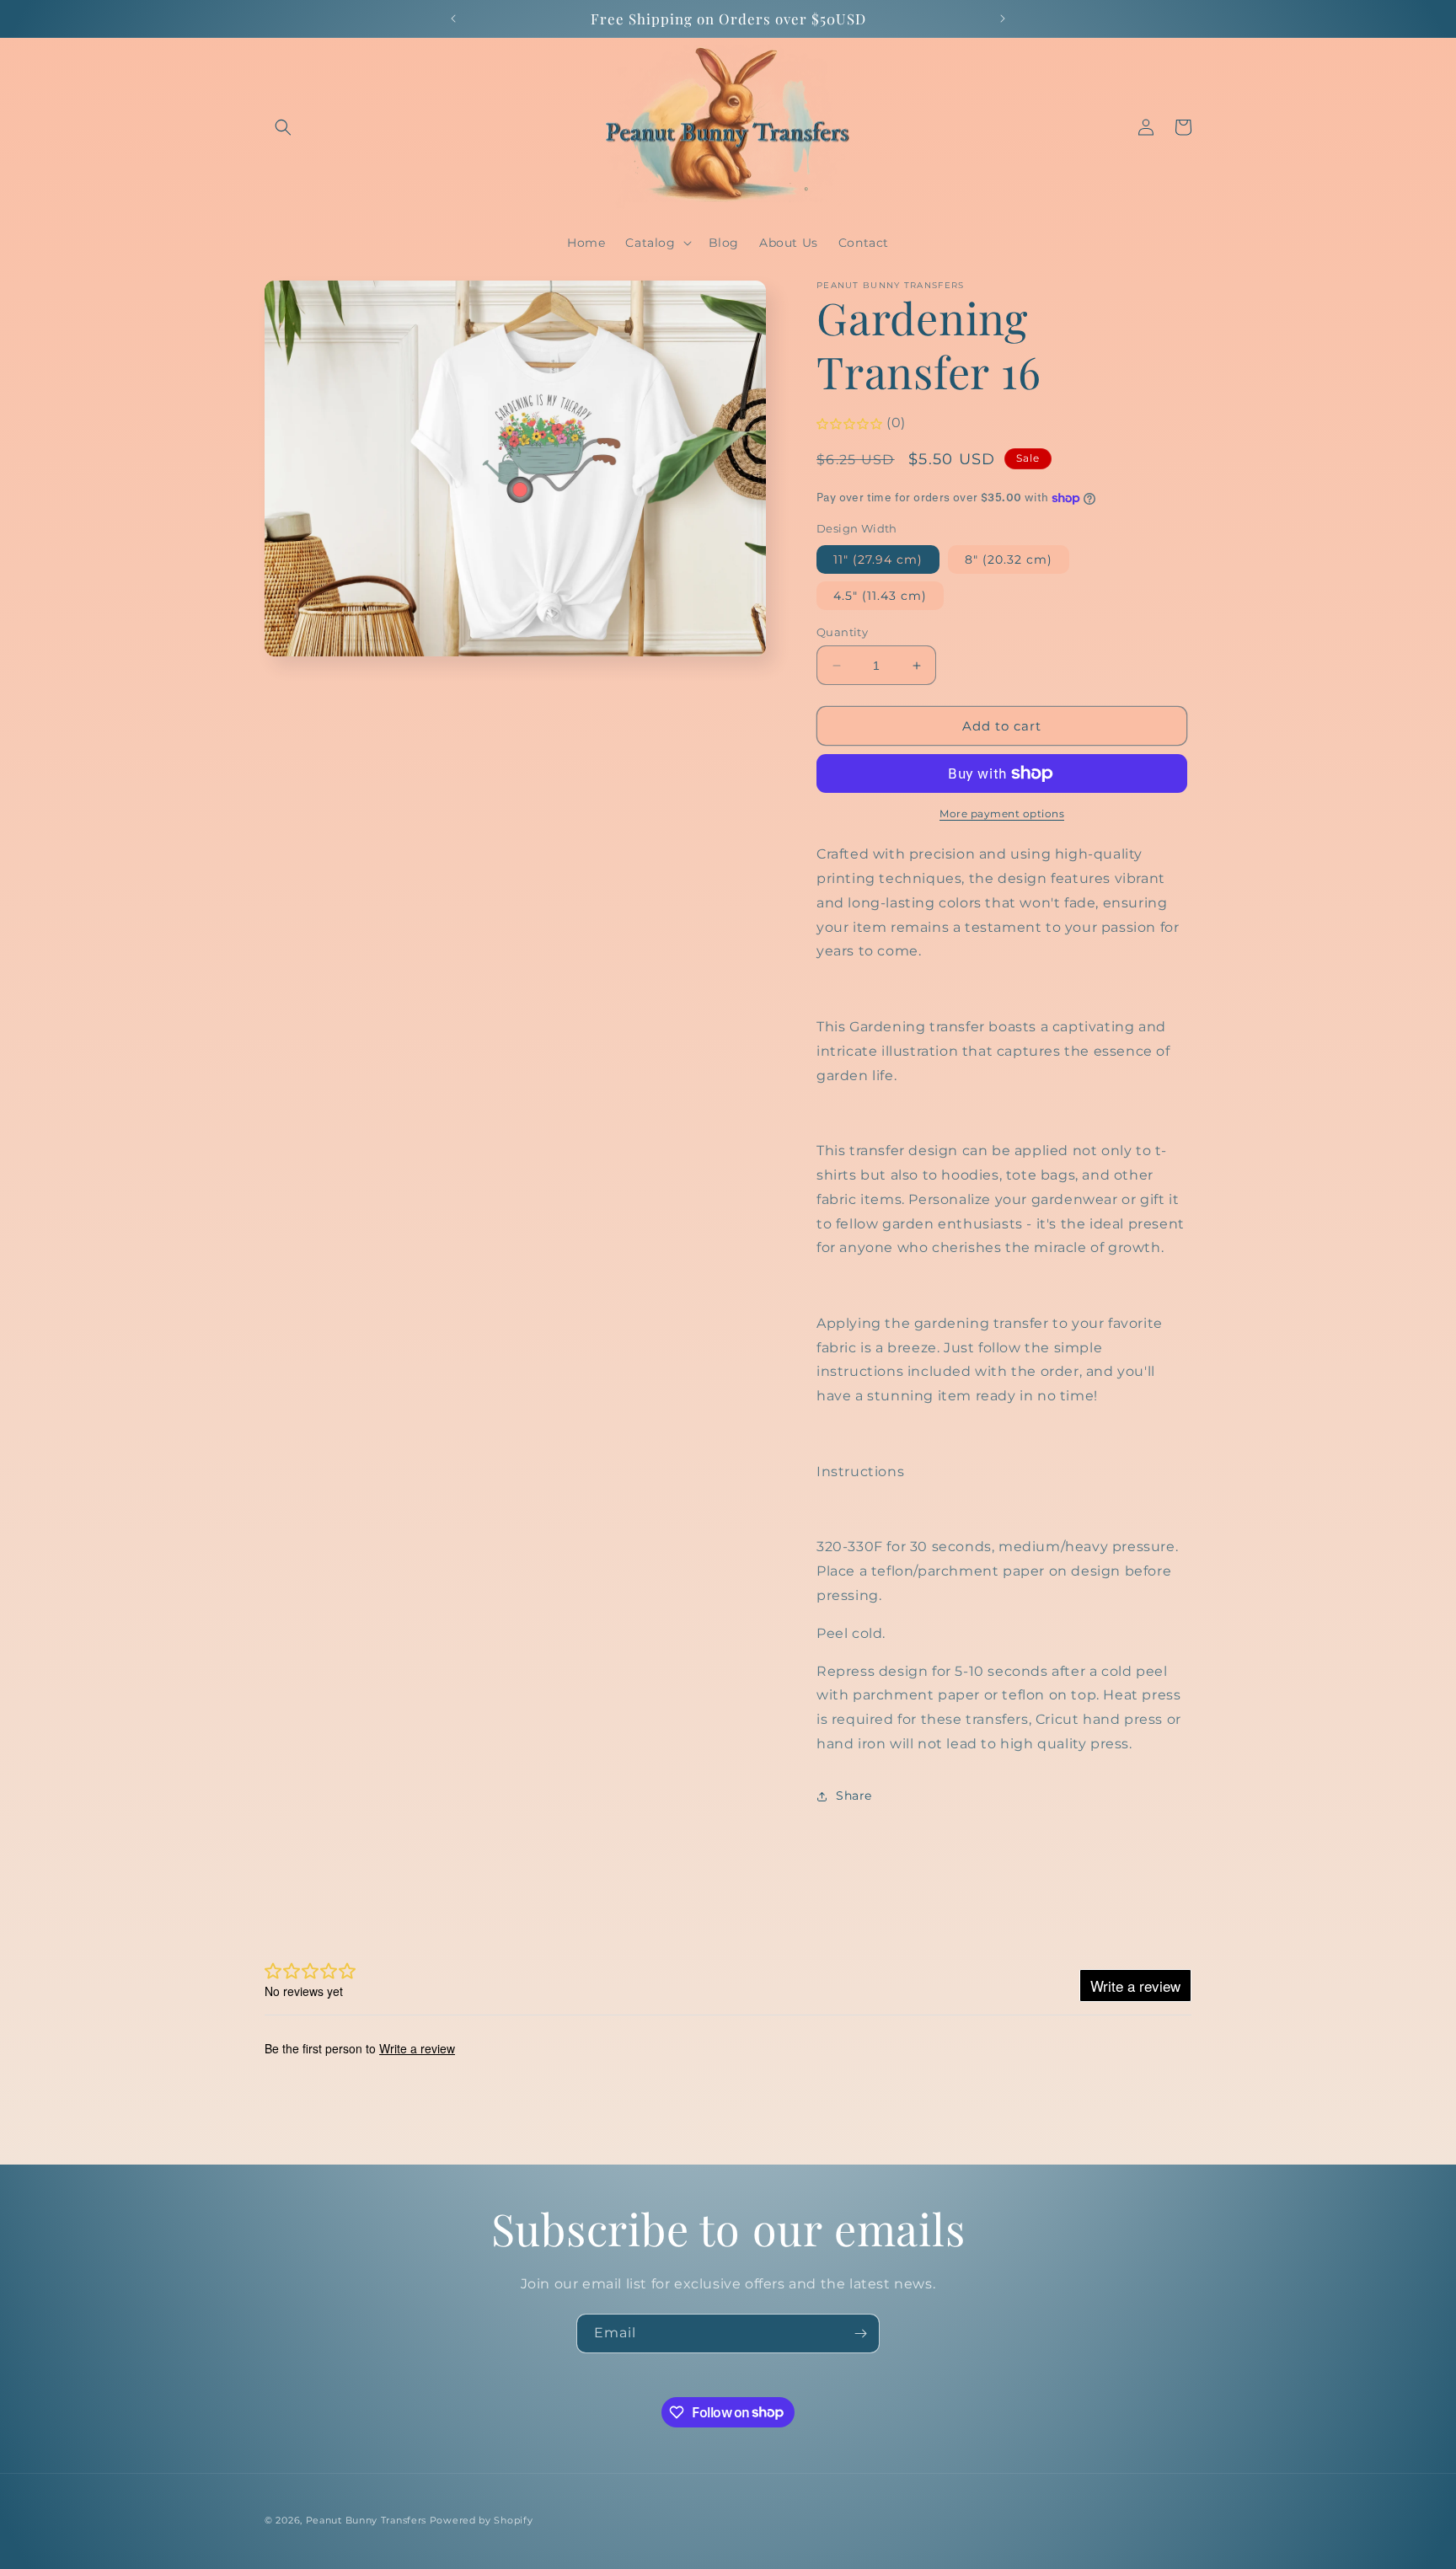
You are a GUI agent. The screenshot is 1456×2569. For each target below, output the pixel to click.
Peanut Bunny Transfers (366, 2520)
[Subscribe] (860, 2334)
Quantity (842, 632)
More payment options (1002, 814)
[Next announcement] (1003, 19)
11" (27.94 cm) (878, 559)
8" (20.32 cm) (1009, 559)
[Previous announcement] (453, 19)
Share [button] (854, 1796)
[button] (283, 127)
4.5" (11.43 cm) (880, 596)
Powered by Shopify (482, 2520)
